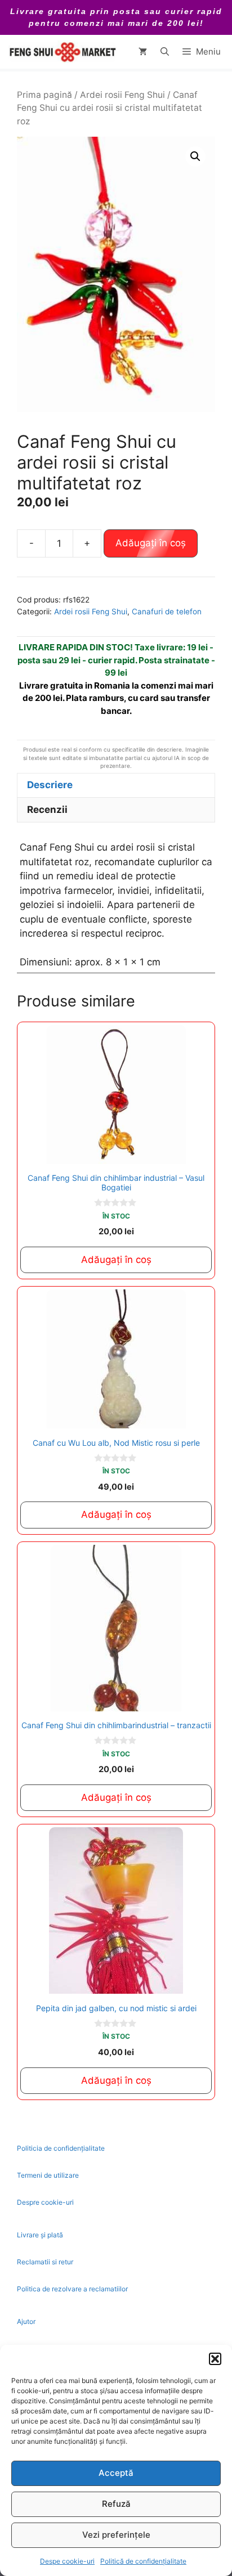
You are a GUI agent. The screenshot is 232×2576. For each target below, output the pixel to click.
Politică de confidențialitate (143, 2561)
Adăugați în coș (151, 543)
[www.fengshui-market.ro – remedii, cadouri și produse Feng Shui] (62, 52)
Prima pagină (44, 95)
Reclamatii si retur (45, 2262)
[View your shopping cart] (143, 52)
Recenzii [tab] (47, 810)
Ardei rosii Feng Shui (122, 95)
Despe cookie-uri (67, 2561)
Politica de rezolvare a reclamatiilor (72, 2289)
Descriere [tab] (50, 785)
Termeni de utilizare (48, 2175)
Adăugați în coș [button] (116, 1260)
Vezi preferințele (116, 2535)
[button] (215, 2359)
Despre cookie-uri (45, 2202)
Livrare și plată (40, 2235)
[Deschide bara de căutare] (165, 52)
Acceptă (116, 2473)
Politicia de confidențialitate (61, 2148)
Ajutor (26, 2321)
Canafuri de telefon (167, 612)
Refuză (116, 2504)
